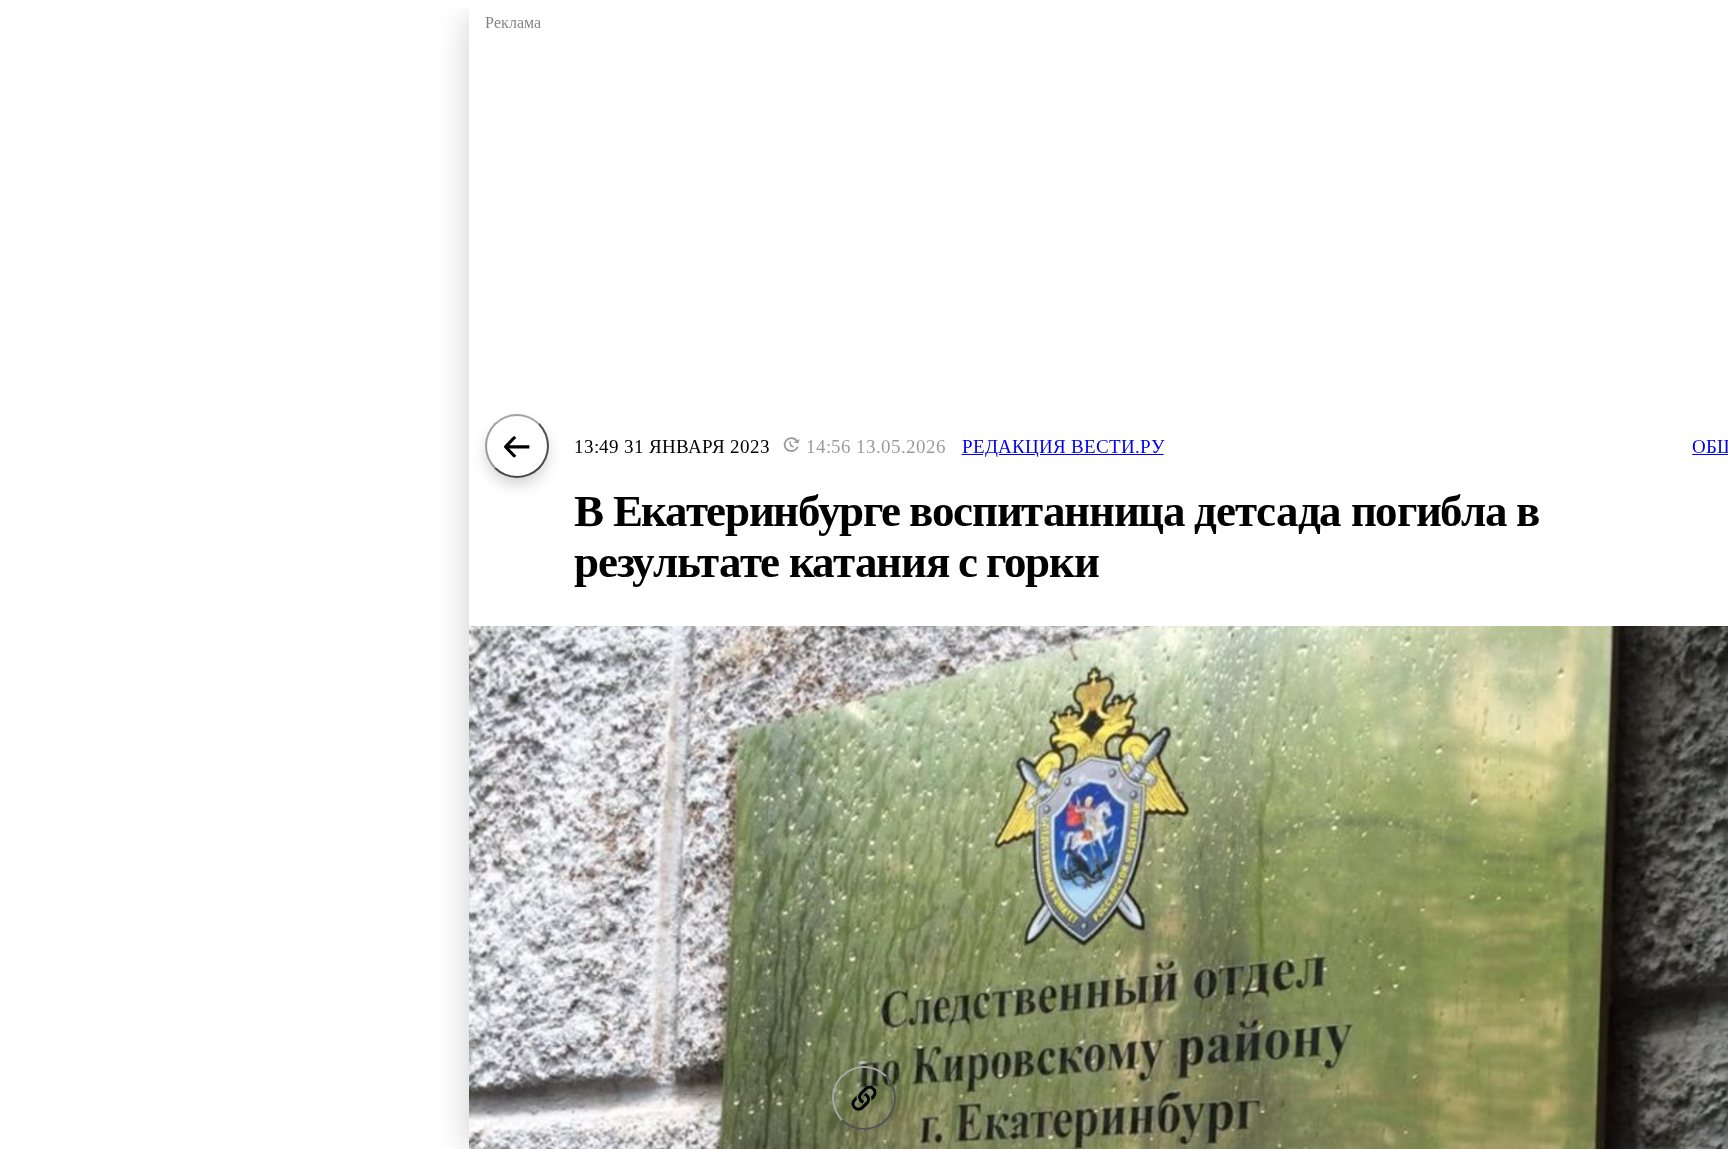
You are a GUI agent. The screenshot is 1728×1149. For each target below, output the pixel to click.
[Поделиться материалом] (864, 1098)
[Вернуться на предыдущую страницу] (517, 446)
